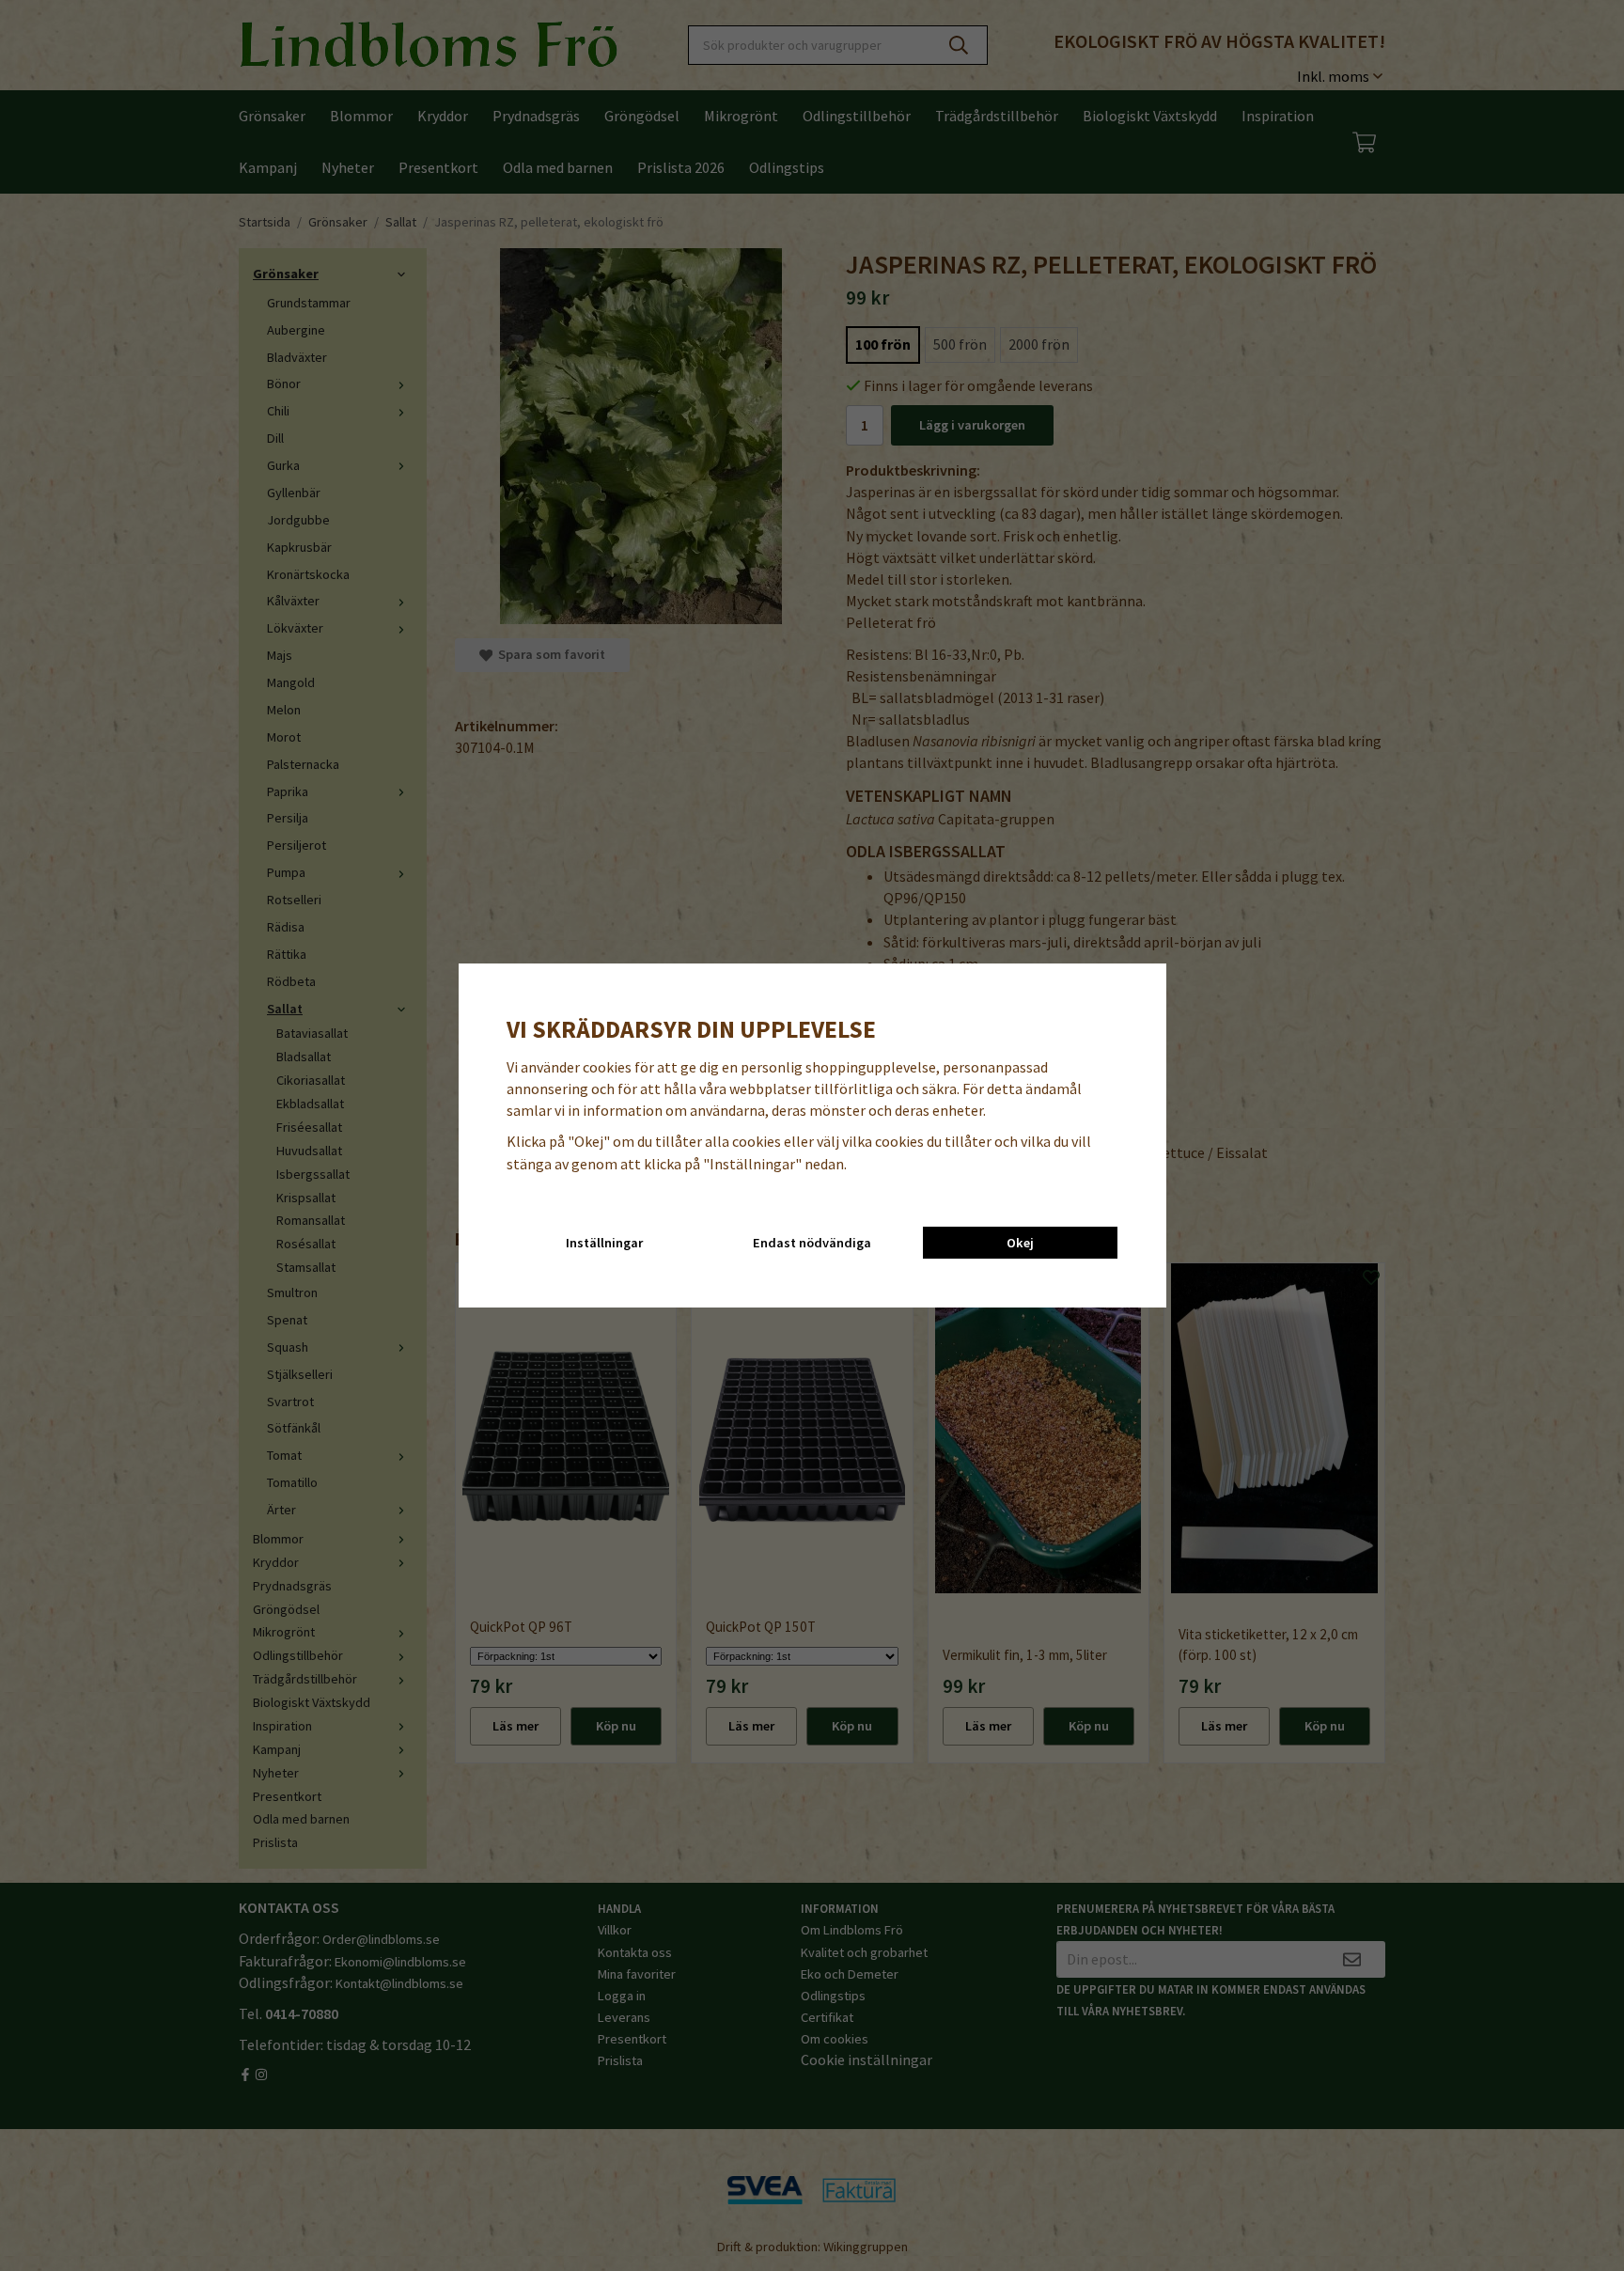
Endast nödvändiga (812, 1243)
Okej (1020, 1243)
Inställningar (604, 1243)
